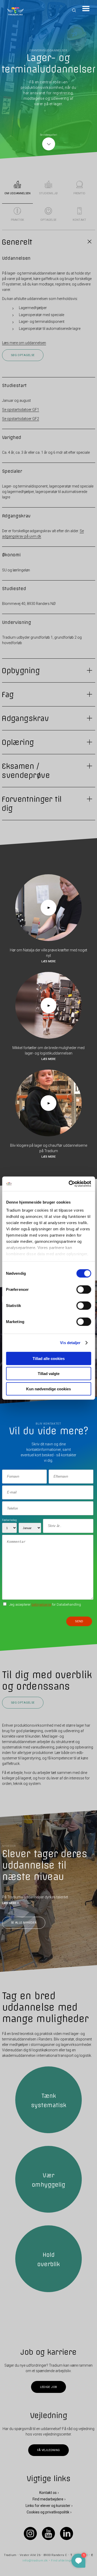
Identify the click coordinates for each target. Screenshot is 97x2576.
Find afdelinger (62, 2561)
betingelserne (41, 1604)
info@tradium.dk (35, 2561)
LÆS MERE (9, 1903)
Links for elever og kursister (48, 2506)
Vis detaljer (70, 1343)
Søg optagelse (23, 355)
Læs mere (48, 961)
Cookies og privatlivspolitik (48, 2512)
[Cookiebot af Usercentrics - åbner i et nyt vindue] (69, 1184)
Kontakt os (48, 2492)
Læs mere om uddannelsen (24, 343)
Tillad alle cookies (49, 1358)
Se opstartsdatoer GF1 (21, 410)
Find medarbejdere (48, 2499)
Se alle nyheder (24, 1923)
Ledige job (48, 2387)
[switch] (84, 1289)
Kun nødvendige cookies (48, 1389)
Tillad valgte (49, 1374)
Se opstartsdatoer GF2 (21, 419)
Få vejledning (48, 2450)
